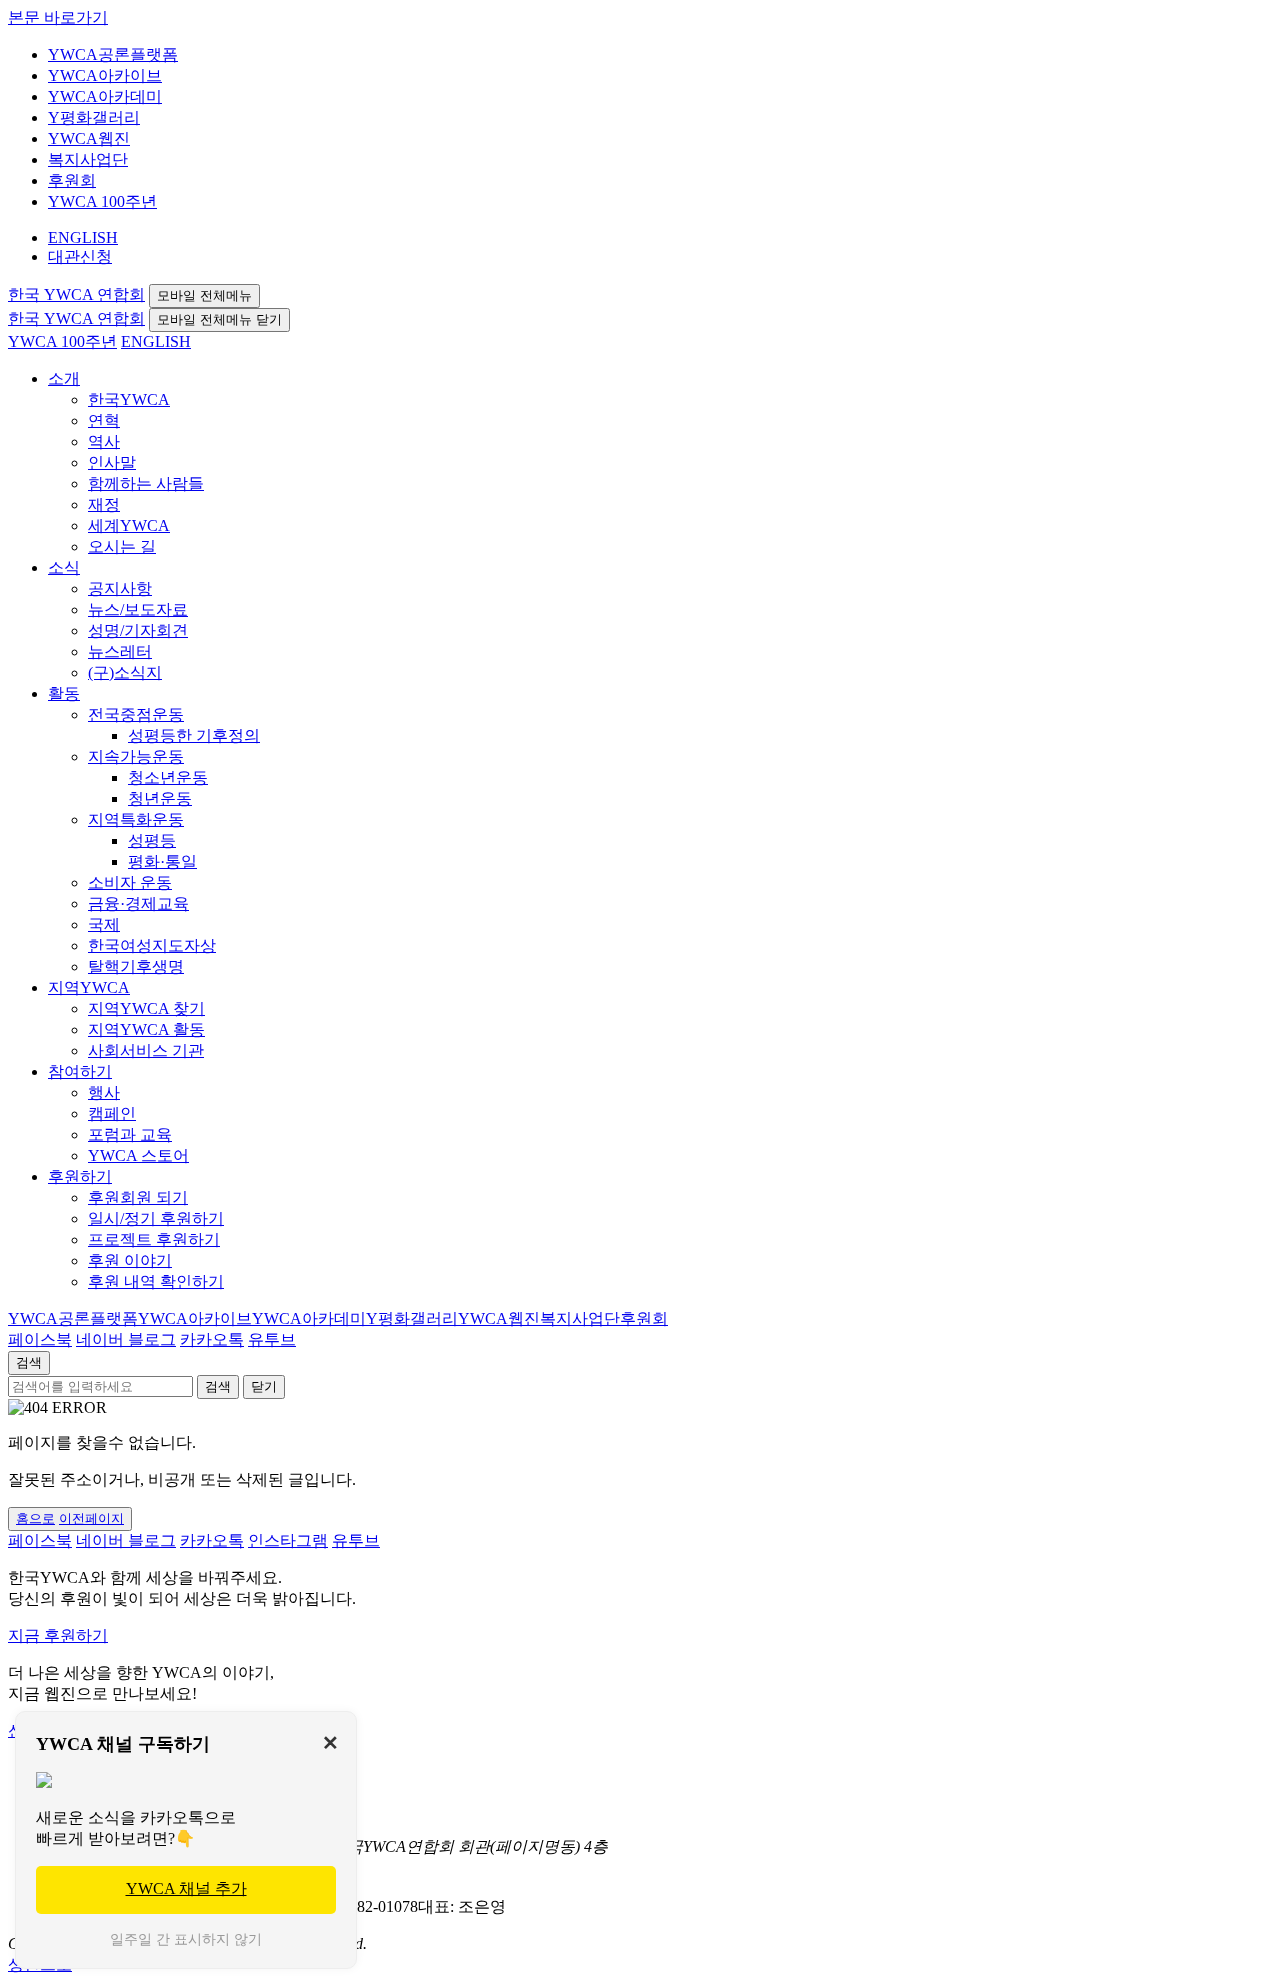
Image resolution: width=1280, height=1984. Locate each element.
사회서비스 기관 (146, 1050)
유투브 (272, 1339)
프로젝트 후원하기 (154, 1239)
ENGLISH (83, 237)
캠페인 (112, 1113)
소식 (64, 567)
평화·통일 (162, 861)
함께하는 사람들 (146, 483)
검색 (29, 1362)
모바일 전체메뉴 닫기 (219, 319)
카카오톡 (212, 1339)
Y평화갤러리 (94, 117)
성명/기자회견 (138, 630)
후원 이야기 (130, 1260)
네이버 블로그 (126, 1339)
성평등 (152, 840)
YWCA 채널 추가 (186, 1888)
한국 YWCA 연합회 (76, 294)
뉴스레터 (120, 651)
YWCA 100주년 (102, 201)
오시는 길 (122, 546)
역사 (104, 441)
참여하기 (80, 1071)
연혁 (104, 420)
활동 (64, 693)
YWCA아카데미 (105, 96)
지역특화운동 (136, 819)
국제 (104, 924)
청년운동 (160, 798)
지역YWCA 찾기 (146, 1008)
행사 (104, 1092)
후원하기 (80, 1176)
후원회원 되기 (138, 1197)
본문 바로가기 (58, 17)
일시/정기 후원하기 (156, 1218)
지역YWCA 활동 (146, 1029)
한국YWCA (129, 399)
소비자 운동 (130, 882)
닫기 (264, 1386)
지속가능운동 (136, 756)
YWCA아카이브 (105, 75)
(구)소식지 (125, 672)
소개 (64, 378)
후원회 (72, 180)
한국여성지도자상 (152, 945)
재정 (104, 504)
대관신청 (80, 256)
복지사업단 (88, 159)
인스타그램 (288, 1540)
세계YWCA (129, 525)
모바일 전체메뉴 (204, 295)
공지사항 (120, 588)
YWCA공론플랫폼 (113, 54)
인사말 (112, 462)
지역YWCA (89, 987)
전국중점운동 (136, 714)
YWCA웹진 (89, 138)
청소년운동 (168, 777)
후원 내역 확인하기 (156, 1281)
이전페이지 (91, 1518)
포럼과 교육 (130, 1134)
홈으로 (35, 1518)
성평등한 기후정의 (194, 735)
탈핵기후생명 (136, 966)
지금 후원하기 (58, 1635)
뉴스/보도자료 (138, 609)
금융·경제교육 (138, 903)
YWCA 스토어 (138, 1155)
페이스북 (40, 1339)
